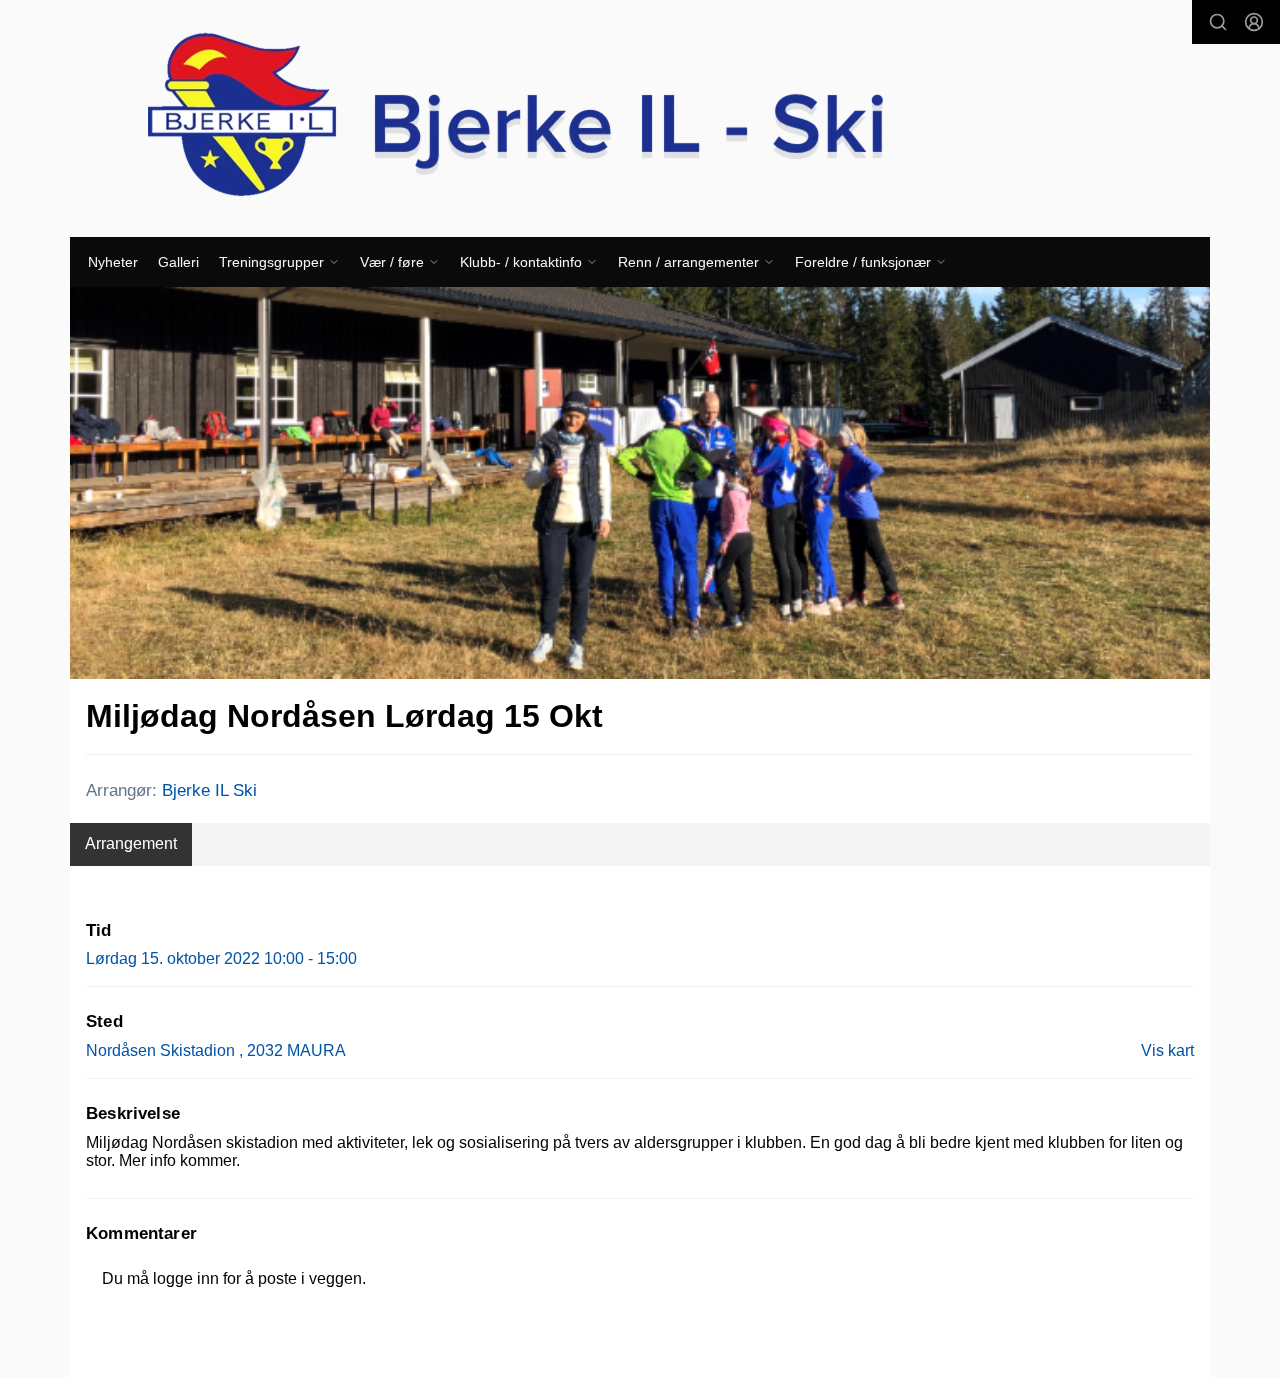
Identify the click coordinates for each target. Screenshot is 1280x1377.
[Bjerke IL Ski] (640, 118)
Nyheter (113, 262)
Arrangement (131, 843)
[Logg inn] (1254, 22)
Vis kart (1167, 1050)
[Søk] (1218, 22)
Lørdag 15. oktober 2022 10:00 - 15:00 (221, 958)
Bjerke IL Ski (209, 790)
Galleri (178, 262)
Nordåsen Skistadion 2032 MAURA (216, 1050)
